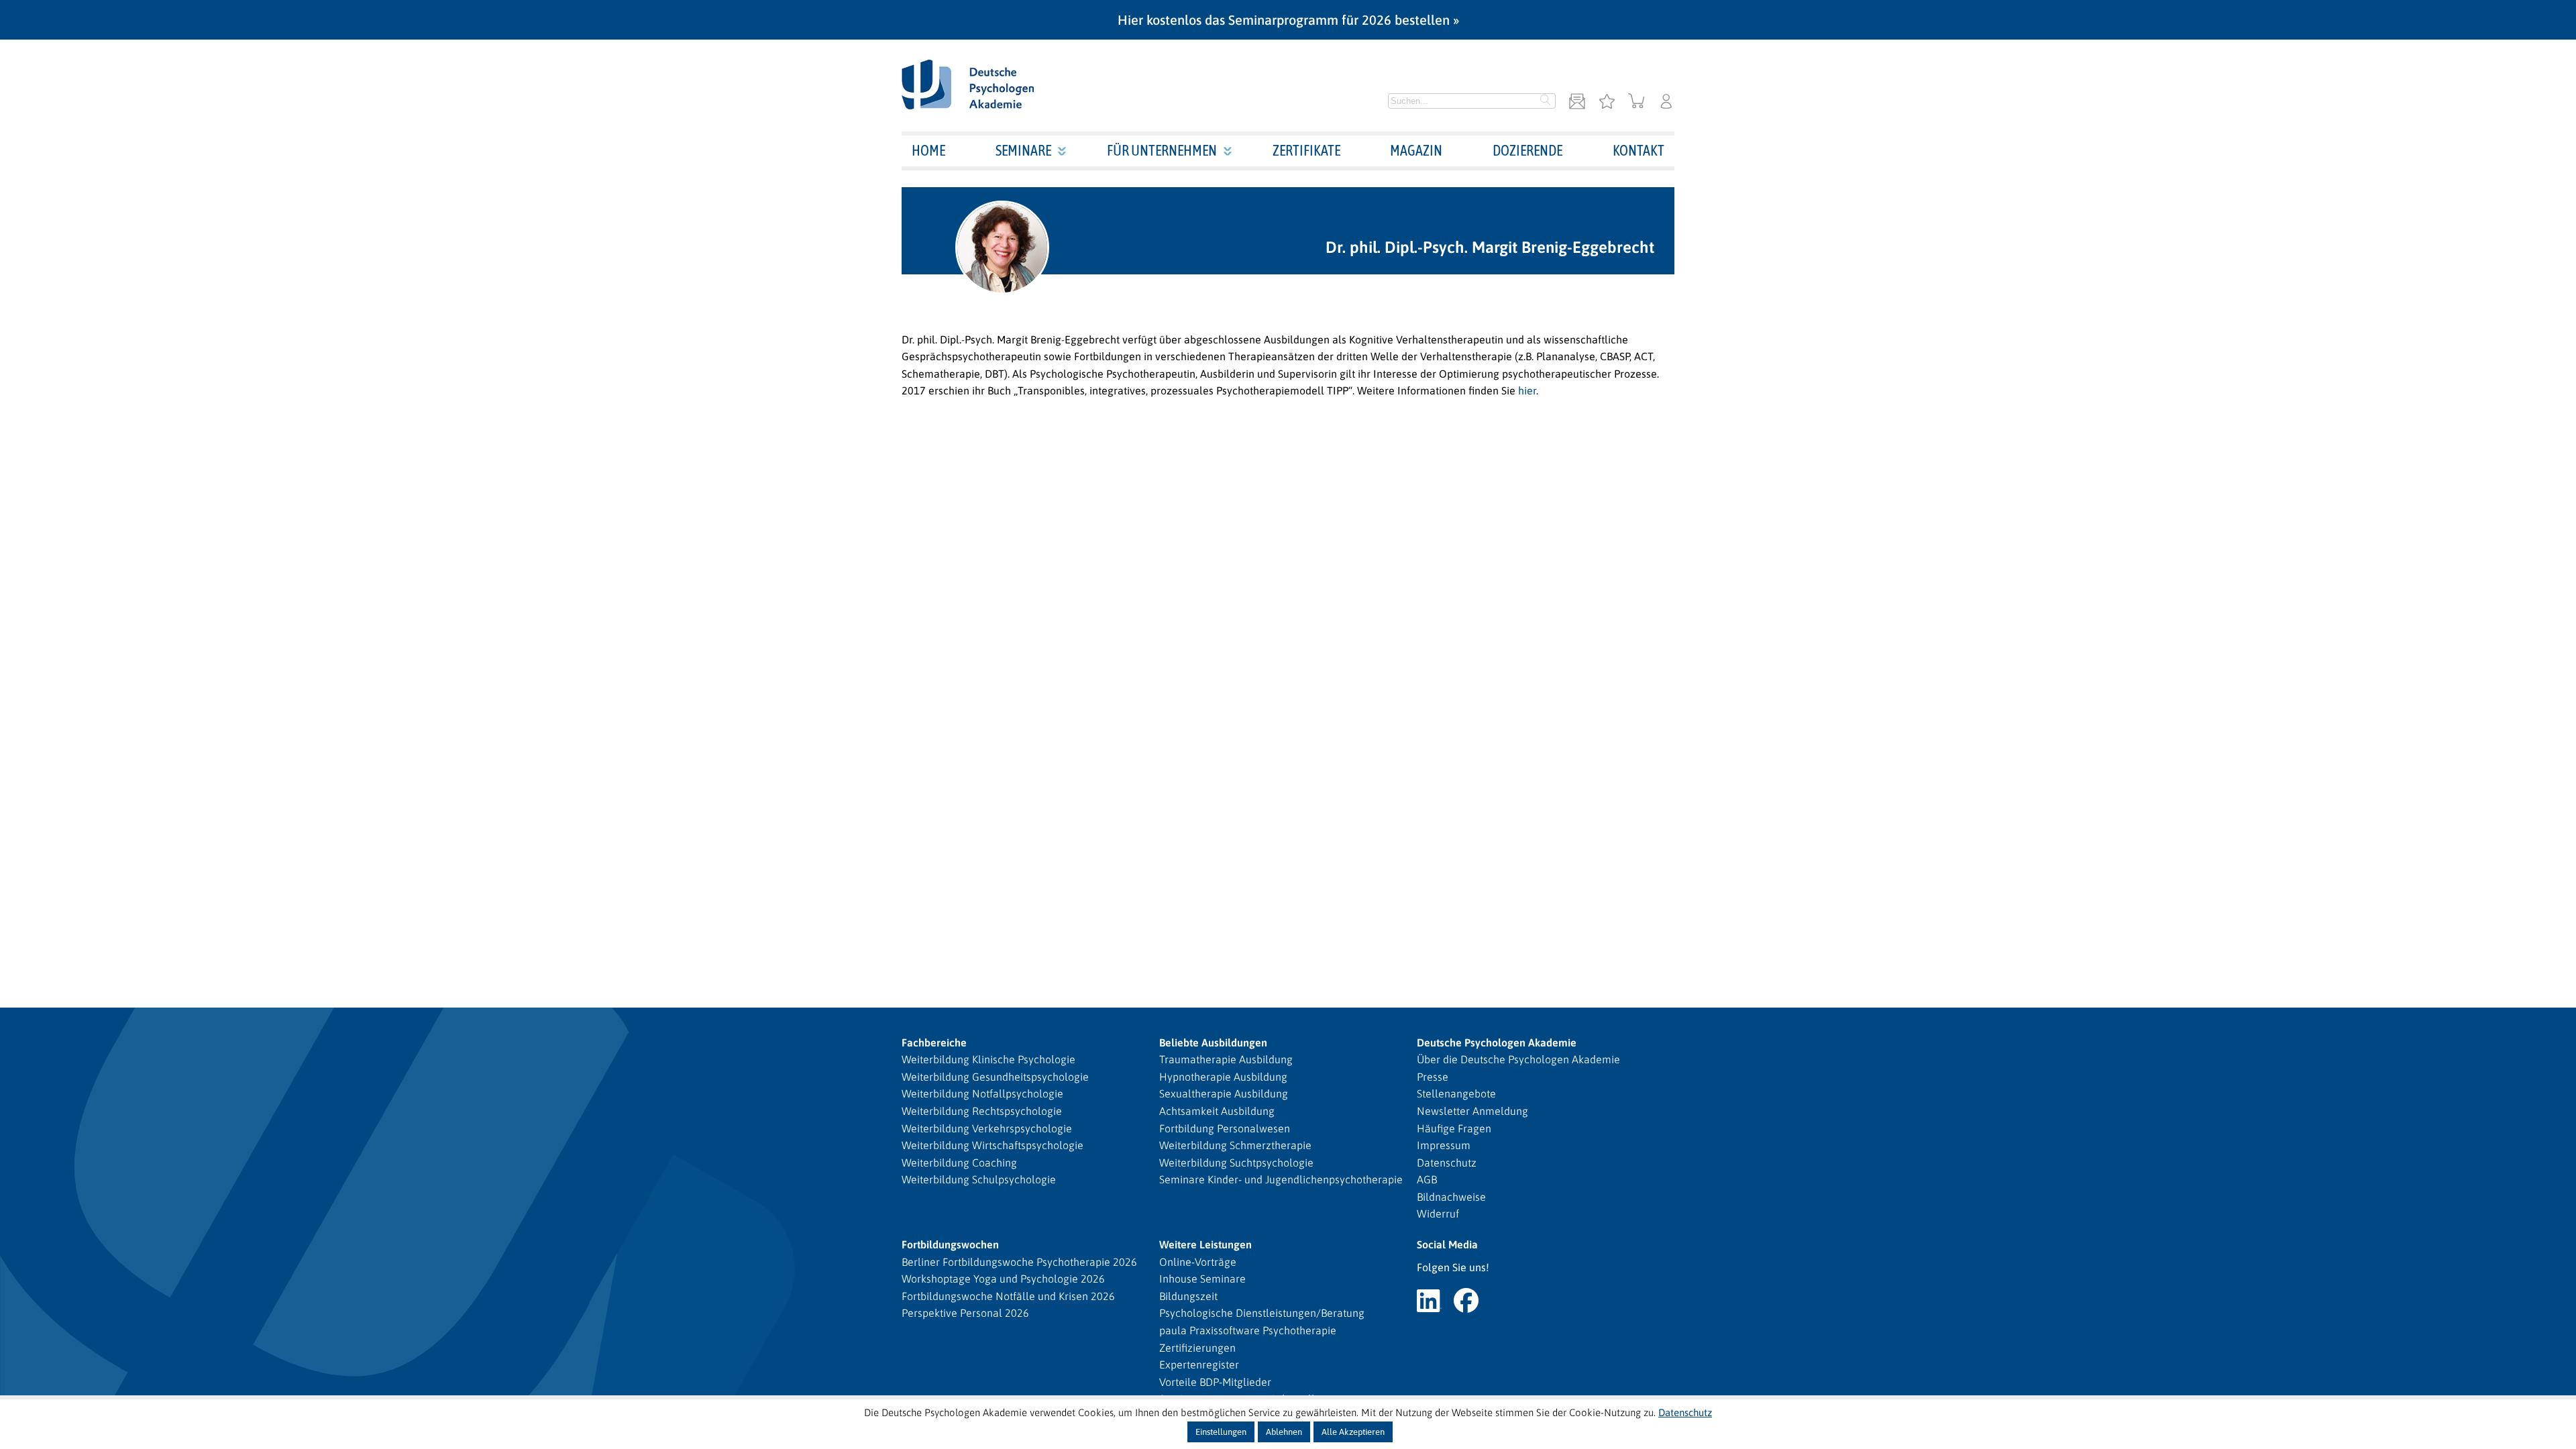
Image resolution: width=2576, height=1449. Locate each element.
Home (928, 150)
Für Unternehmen (1162, 150)
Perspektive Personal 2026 (965, 1313)
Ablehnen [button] (1284, 1432)
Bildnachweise (1451, 1197)
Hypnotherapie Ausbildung (1223, 1077)
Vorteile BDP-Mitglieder (1215, 1382)
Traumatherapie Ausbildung (1226, 1059)
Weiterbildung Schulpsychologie (979, 1179)
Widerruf (1438, 1214)
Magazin (1416, 150)
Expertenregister (1199, 1364)
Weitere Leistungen (1205, 1244)
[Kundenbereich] (1666, 102)
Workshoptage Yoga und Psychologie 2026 (1003, 1279)
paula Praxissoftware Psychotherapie (1248, 1330)
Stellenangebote (1456, 1093)
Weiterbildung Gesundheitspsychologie (995, 1077)
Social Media (1447, 1244)
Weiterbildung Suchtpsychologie (1236, 1163)
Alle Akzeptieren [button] (1353, 1432)
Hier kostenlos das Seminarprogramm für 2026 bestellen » (1288, 20)
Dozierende (1527, 150)
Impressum (1444, 1145)
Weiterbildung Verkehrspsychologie (987, 1128)
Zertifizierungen (1197, 1348)
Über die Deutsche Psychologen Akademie (1518, 1059)
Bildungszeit (1188, 1296)
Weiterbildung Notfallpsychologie (982, 1093)
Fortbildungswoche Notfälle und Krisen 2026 (1008, 1296)
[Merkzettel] (1607, 102)
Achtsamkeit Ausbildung (1217, 1111)
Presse (1433, 1077)
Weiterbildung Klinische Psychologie (988, 1059)
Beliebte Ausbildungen (1213, 1042)
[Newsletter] (1577, 102)
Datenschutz (1447, 1163)
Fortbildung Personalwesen (1225, 1128)
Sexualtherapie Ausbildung (1224, 1093)
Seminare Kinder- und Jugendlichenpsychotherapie (1281, 1179)
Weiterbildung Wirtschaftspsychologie (992, 1145)
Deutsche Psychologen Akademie (1497, 1042)
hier (1527, 390)
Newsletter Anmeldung (1472, 1111)
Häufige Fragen (1454, 1128)
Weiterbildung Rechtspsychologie (982, 1111)
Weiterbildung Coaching (959, 1163)
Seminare (1023, 150)
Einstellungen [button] (1221, 1432)
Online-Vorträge (1198, 1262)
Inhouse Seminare (1202, 1279)
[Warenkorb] (1636, 102)
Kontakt (1639, 150)
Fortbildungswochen (950, 1244)
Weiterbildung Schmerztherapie (1235, 1145)
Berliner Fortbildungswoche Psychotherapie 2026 (1019, 1262)
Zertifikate (1306, 150)
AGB (1427, 1179)
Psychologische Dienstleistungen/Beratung (1262, 1313)
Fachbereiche (934, 1042)
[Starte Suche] (1546, 101)
